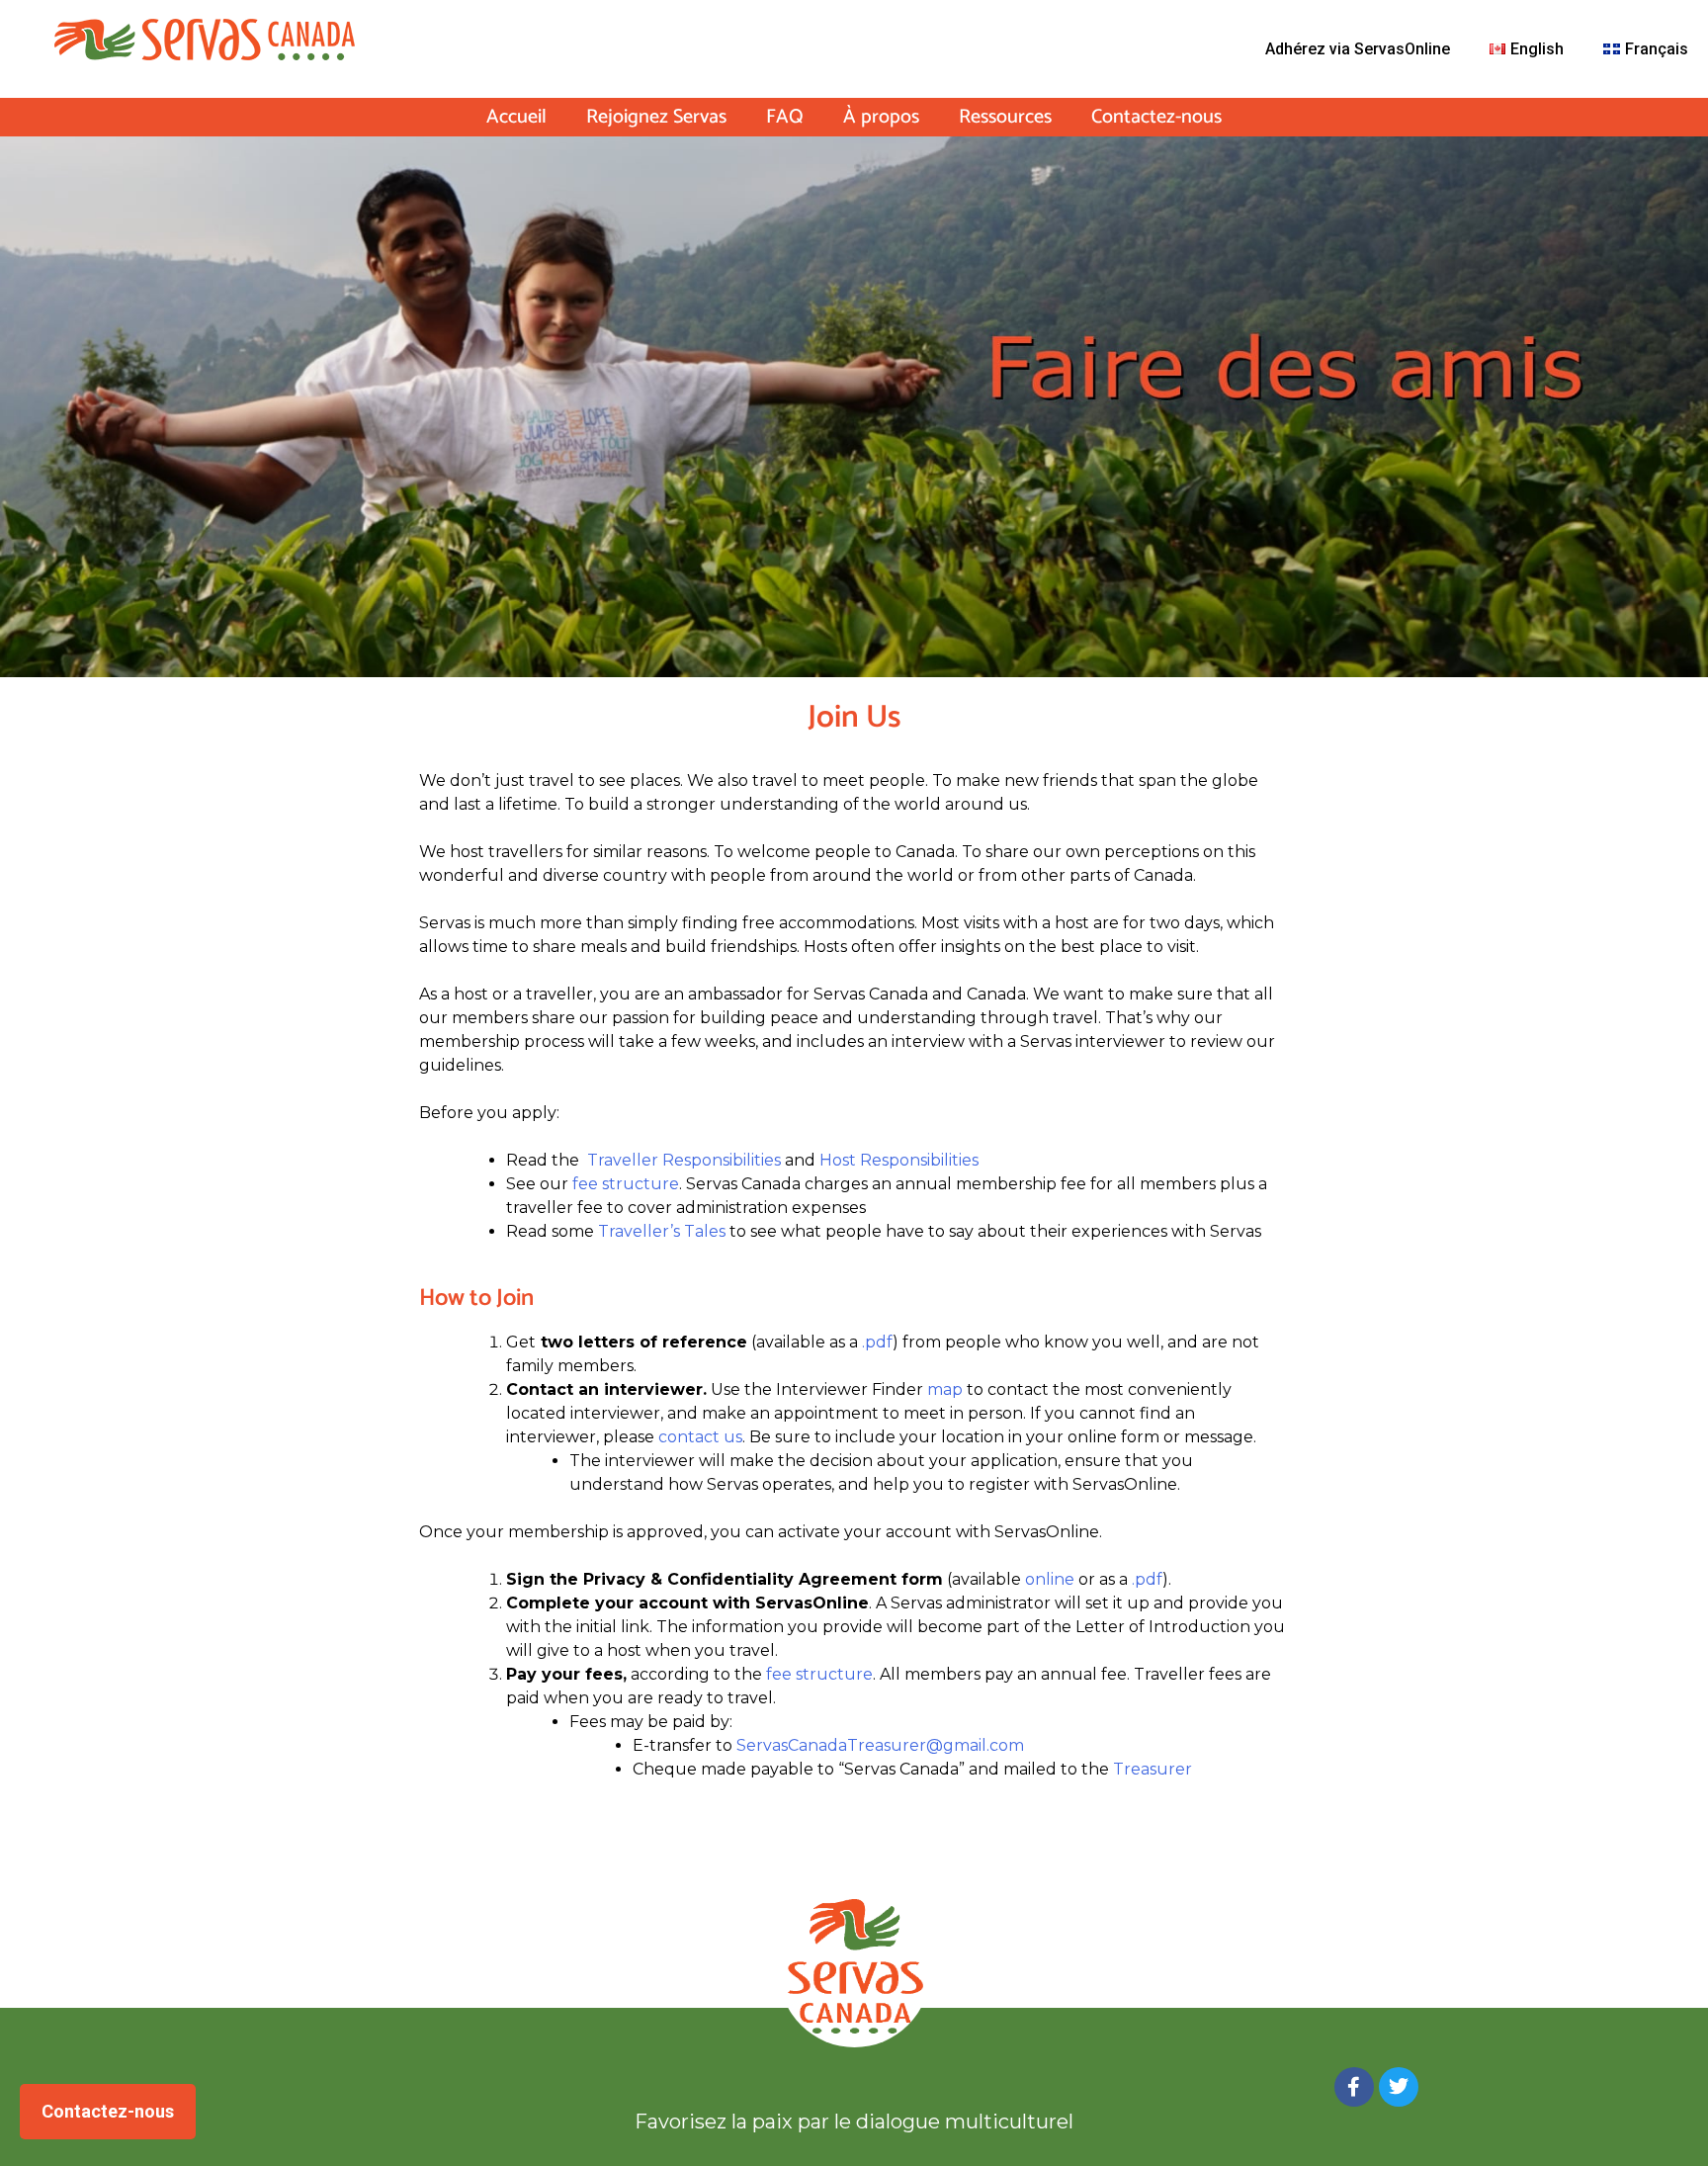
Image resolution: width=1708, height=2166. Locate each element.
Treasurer (1153, 1769)
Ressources (1005, 118)
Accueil (516, 118)
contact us (700, 1437)
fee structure (626, 1184)
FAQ (785, 118)
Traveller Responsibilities (684, 1160)
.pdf (877, 1342)
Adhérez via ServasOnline (1358, 49)
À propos (881, 118)
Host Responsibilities (899, 1160)
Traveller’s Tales (662, 1231)
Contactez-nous (1156, 118)
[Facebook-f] (1354, 2087)
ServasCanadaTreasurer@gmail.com (880, 1745)
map (945, 1389)
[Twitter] (1399, 2087)
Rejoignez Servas (656, 118)
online (1050, 1579)
